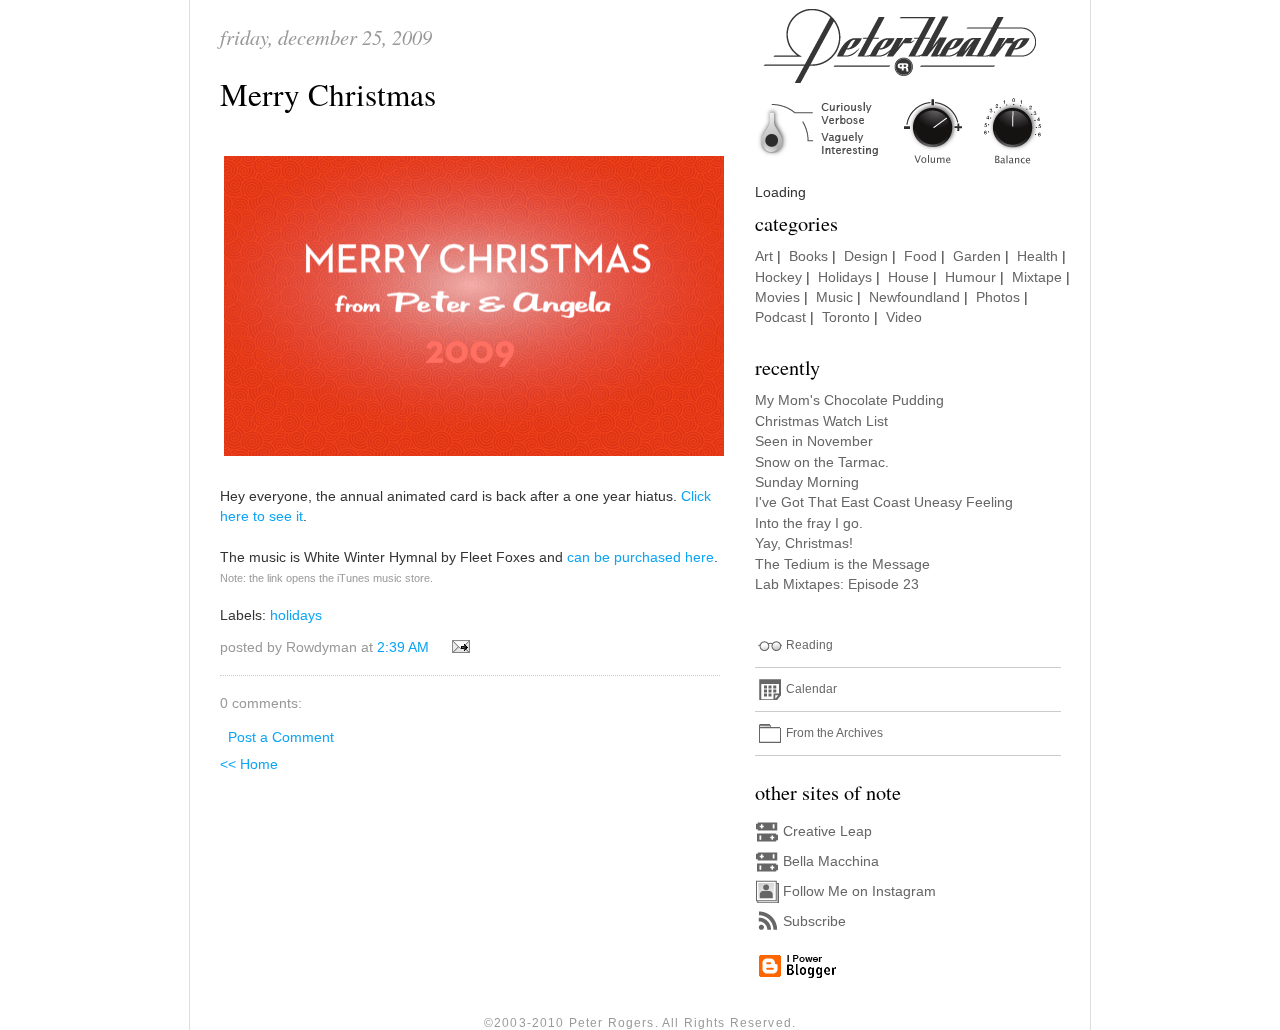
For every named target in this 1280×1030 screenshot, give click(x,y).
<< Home (249, 764)
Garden (977, 256)
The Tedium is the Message (842, 564)
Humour (970, 277)
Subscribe (814, 921)
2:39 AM (403, 647)
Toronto (846, 317)
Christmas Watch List (821, 421)
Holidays (845, 277)
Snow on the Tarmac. (822, 462)
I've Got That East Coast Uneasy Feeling (884, 502)
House (908, 277)
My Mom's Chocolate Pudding (849, 400)
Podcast (780, 317)
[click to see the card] (474, 455)
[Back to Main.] (915, 165)
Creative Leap (827, 831)
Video (904, 317)
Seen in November (814, 441)
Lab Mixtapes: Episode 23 (837, 584)
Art (764, 256)
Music (834, 297)
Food (920, 256)
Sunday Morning (807, 482)
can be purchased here (640, 557)
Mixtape (1037, 277)
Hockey (778, 277)
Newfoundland (914, 297)
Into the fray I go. (809, 523)
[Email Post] (457, 647)
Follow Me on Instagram (859, 891)
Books (808, 256)
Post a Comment (281, 737)
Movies (777, 297)
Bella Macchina (831, 861)
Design (866, 256)
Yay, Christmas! (804, 543)
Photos (998, 297)
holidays (296, 615)
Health (1037, 256)
